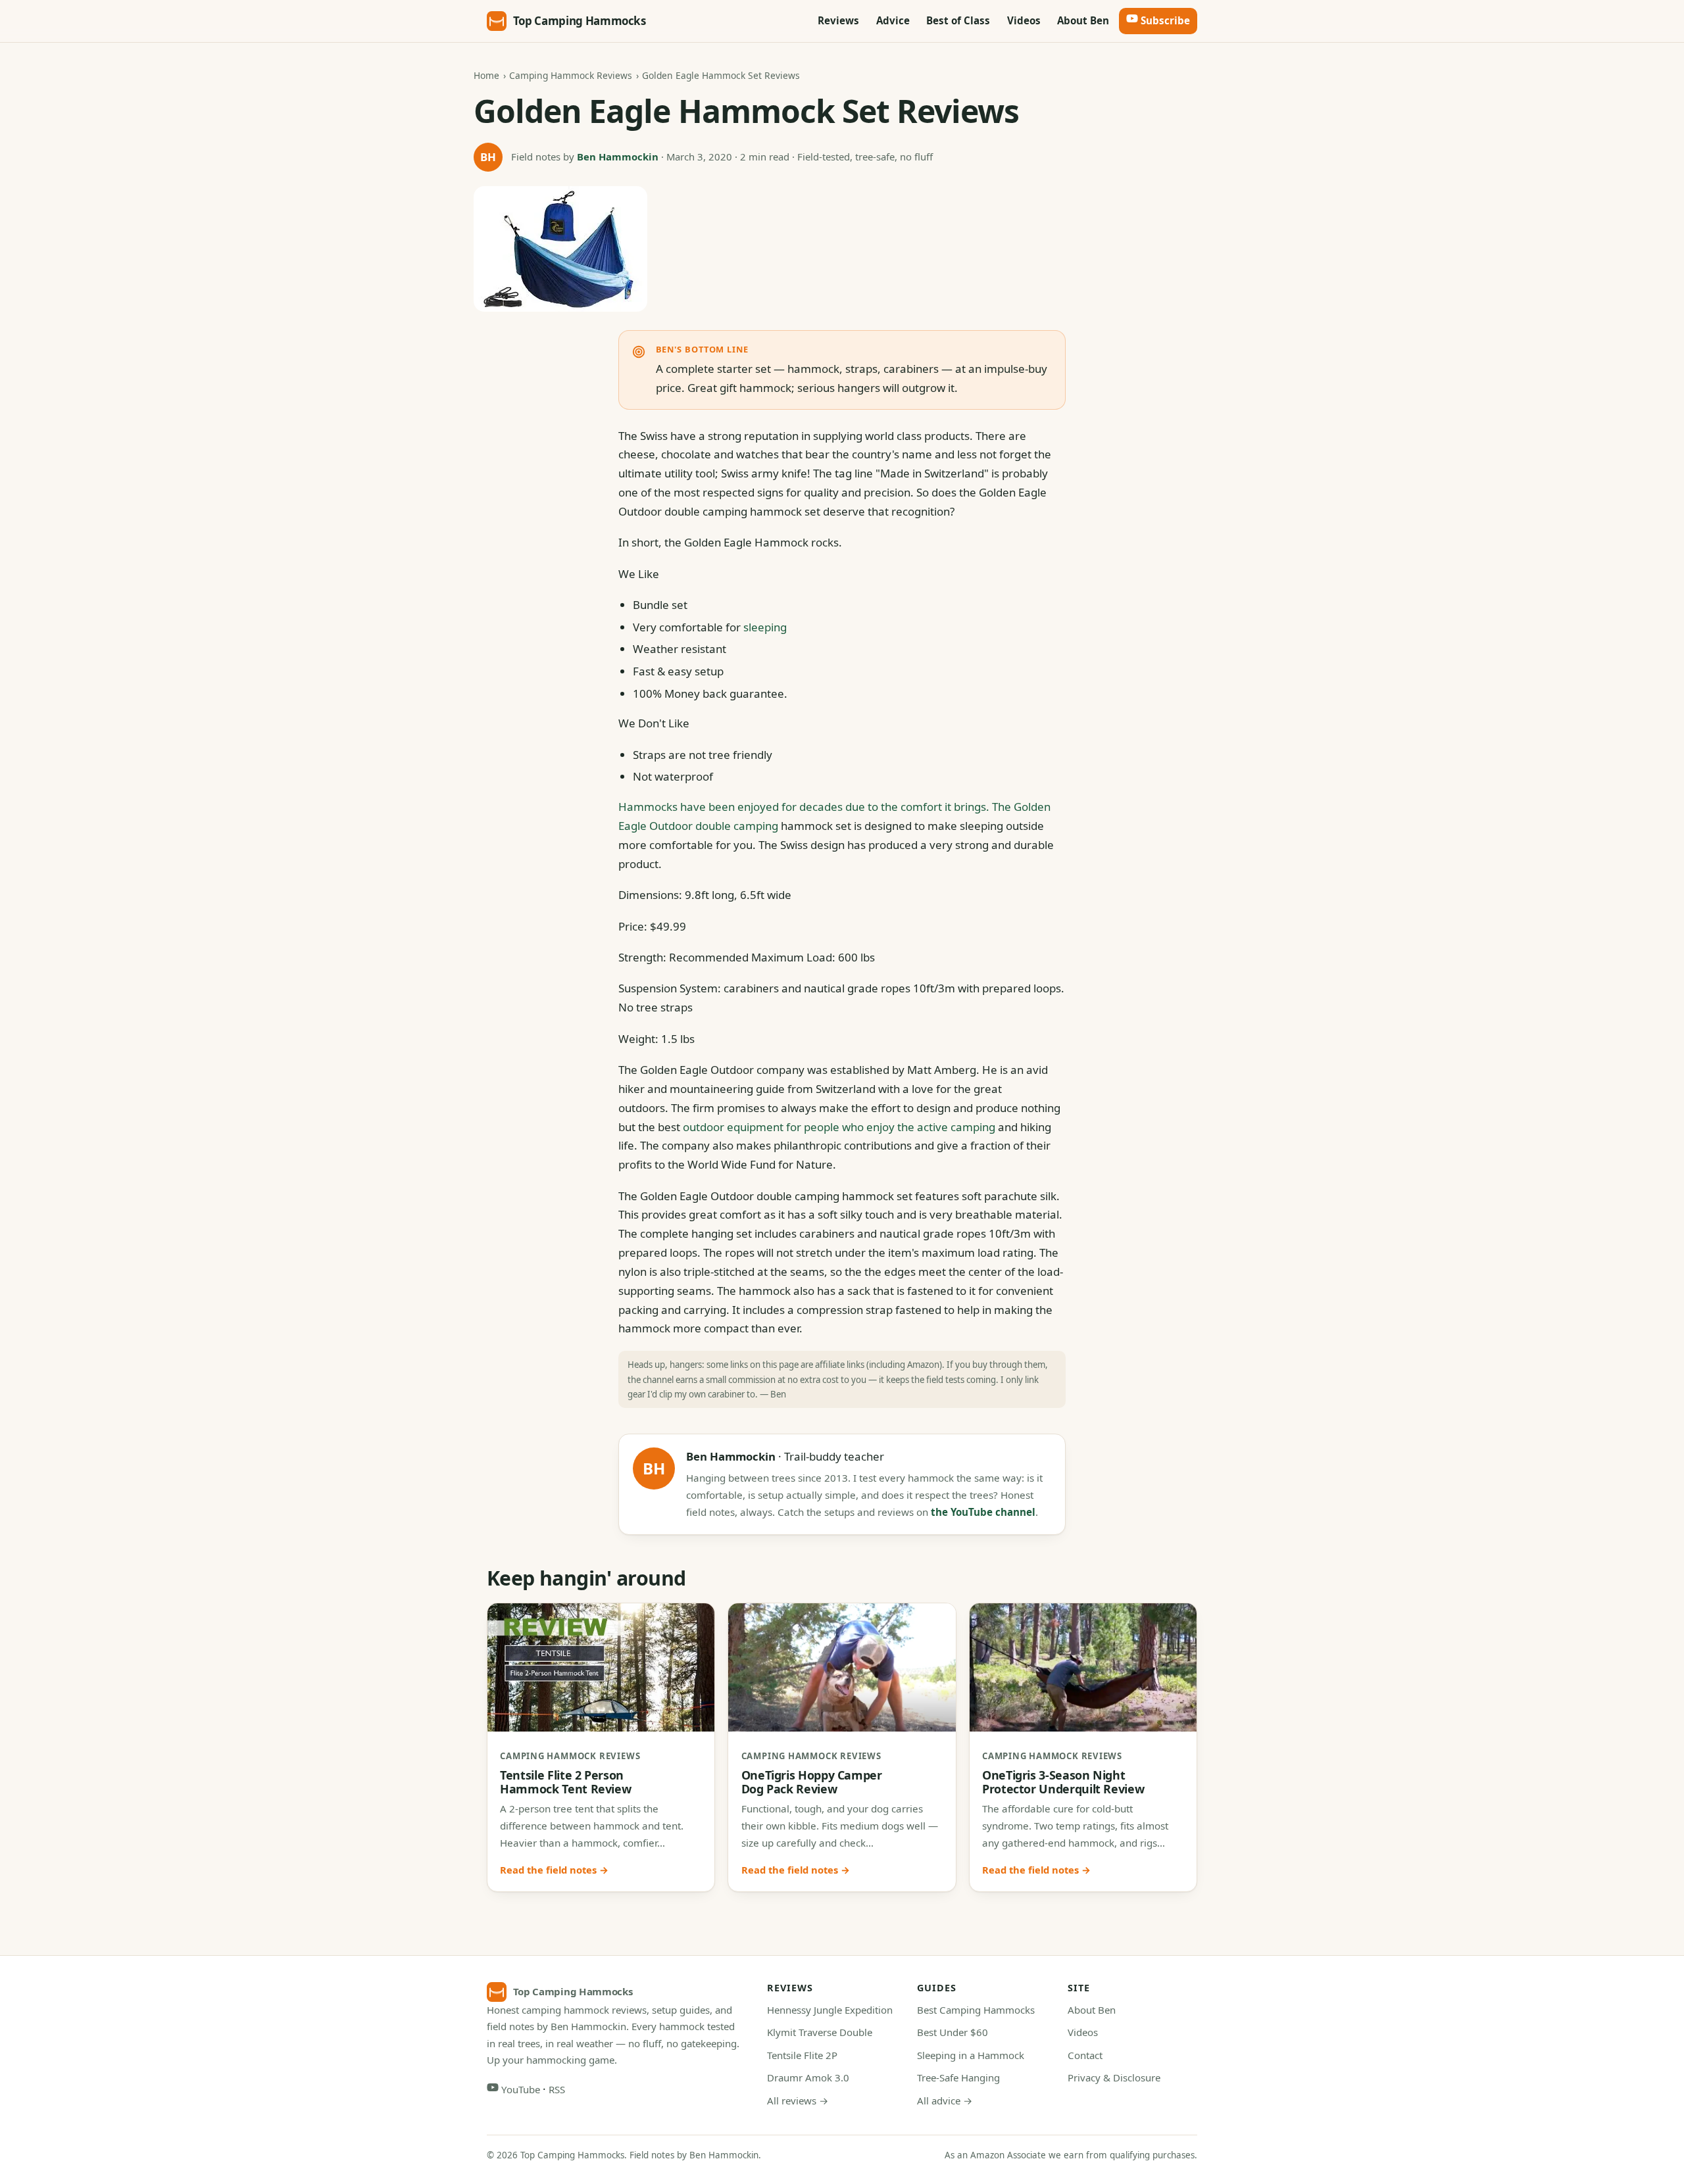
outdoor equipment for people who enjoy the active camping (839, 1127)
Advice (893, 20)
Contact (1085, 2055)
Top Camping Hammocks (580, 21)
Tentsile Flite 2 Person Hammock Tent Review (565, 1782)
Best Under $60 (953, 2032)
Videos (1024, 20)
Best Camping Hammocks (976, 2010)
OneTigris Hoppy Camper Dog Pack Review (812, 1782)
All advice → (945, 2100)
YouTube (519, 2089)
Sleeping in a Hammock (971, 2055)
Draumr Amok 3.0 (808, 2077)
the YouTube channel (983, 1512)
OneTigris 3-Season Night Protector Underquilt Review (1063, 1782)
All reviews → (798, 2100)
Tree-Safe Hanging (958, 2077)
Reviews (838, 20)
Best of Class (958, 20)
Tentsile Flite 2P (802, 2055)
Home (486, 75)
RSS (557, 2089)
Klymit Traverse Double (820, 2032)
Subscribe (1164, 20)
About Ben (1083, 20)
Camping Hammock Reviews (571, 75)
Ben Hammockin (618, 157)
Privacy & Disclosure (1114, 2077)
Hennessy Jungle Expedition (830, 2010)
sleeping (765, 627)
